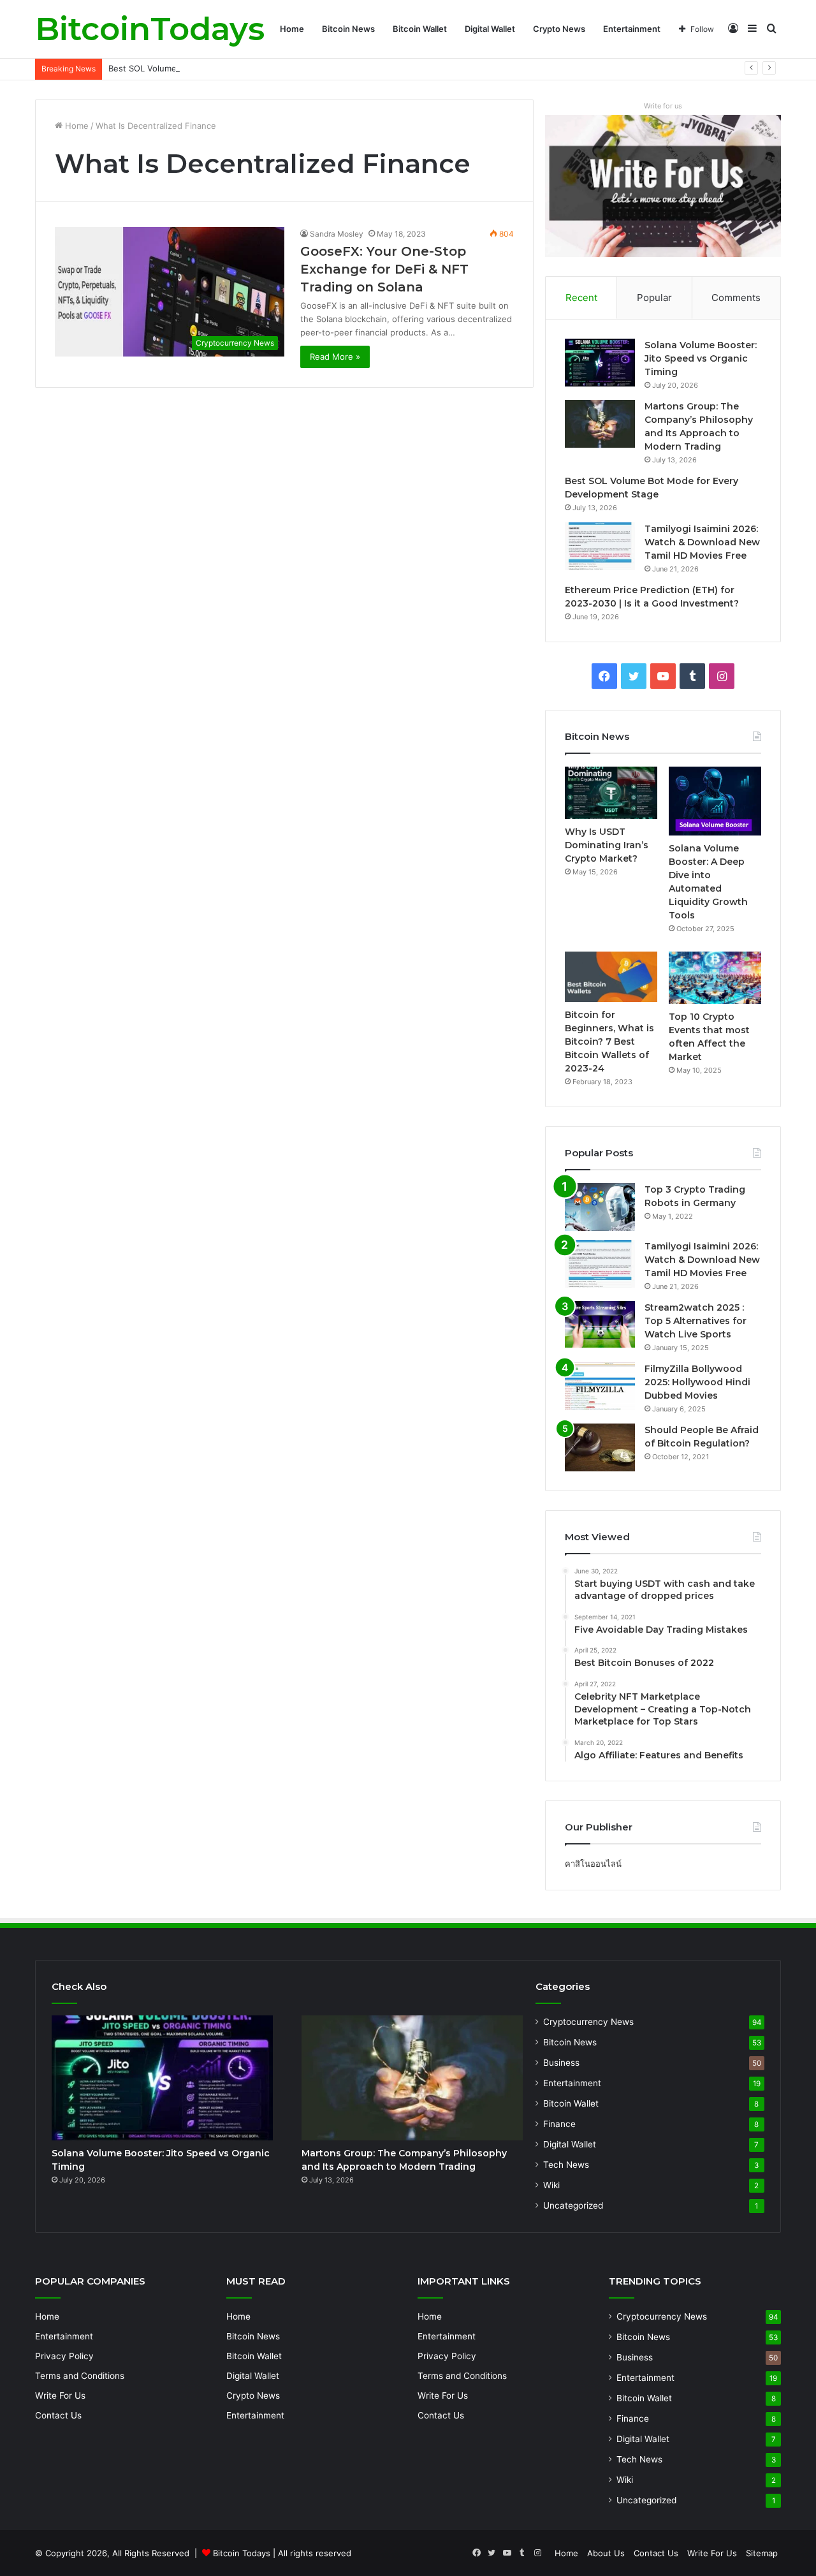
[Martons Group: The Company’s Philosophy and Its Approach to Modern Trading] (600, 424)
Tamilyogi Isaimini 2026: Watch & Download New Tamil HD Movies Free (702, 542)
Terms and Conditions (80, 2376)
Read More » (335, 357)
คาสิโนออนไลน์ (593, 1864)
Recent (581, 298)
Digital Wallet (490, 29)
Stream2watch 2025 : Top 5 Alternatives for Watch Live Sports (696, 1321)
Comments (736, 298)
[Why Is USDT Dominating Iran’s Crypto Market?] (611, 793)
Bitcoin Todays (242, 2553)
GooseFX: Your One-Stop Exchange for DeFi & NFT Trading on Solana (384, 269)
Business (561, 2063)
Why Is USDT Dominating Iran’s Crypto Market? (607, 845)
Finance (559, 2124)
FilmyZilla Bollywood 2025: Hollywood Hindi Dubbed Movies (697, 1382)
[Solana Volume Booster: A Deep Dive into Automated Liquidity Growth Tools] (715, 801)
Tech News (566, 2165)
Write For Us (60, 2396)
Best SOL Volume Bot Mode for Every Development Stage (223, 68)
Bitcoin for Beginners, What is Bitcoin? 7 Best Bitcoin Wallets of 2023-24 (609, 1041)
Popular (654, 298)
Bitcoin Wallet (420, 29)
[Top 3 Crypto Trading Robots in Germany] (600, 1207)
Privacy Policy (64, 2356)
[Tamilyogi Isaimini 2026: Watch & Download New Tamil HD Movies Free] (600, 546)
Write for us (663, 106)
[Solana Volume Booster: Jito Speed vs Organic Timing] (600, 363)
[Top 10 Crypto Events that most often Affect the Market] (715, 978)
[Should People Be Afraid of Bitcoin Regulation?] (600, 1447)
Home (292, 29)
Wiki (551, 2185)
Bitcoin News (348, 29)
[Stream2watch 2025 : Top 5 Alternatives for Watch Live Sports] (600, 1325)
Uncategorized (573, 2205)
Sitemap (762, 2553)
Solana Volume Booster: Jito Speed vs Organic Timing (701, 358)
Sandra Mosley (337, 234)
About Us (606, 2553)
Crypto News (559, 29)
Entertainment (632, 29)
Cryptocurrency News (588, 2022)
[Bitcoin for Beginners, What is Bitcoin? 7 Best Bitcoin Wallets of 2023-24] (611, 976)
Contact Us (58, 2415)
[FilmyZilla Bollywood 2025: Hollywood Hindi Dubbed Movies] (600, 1386)
